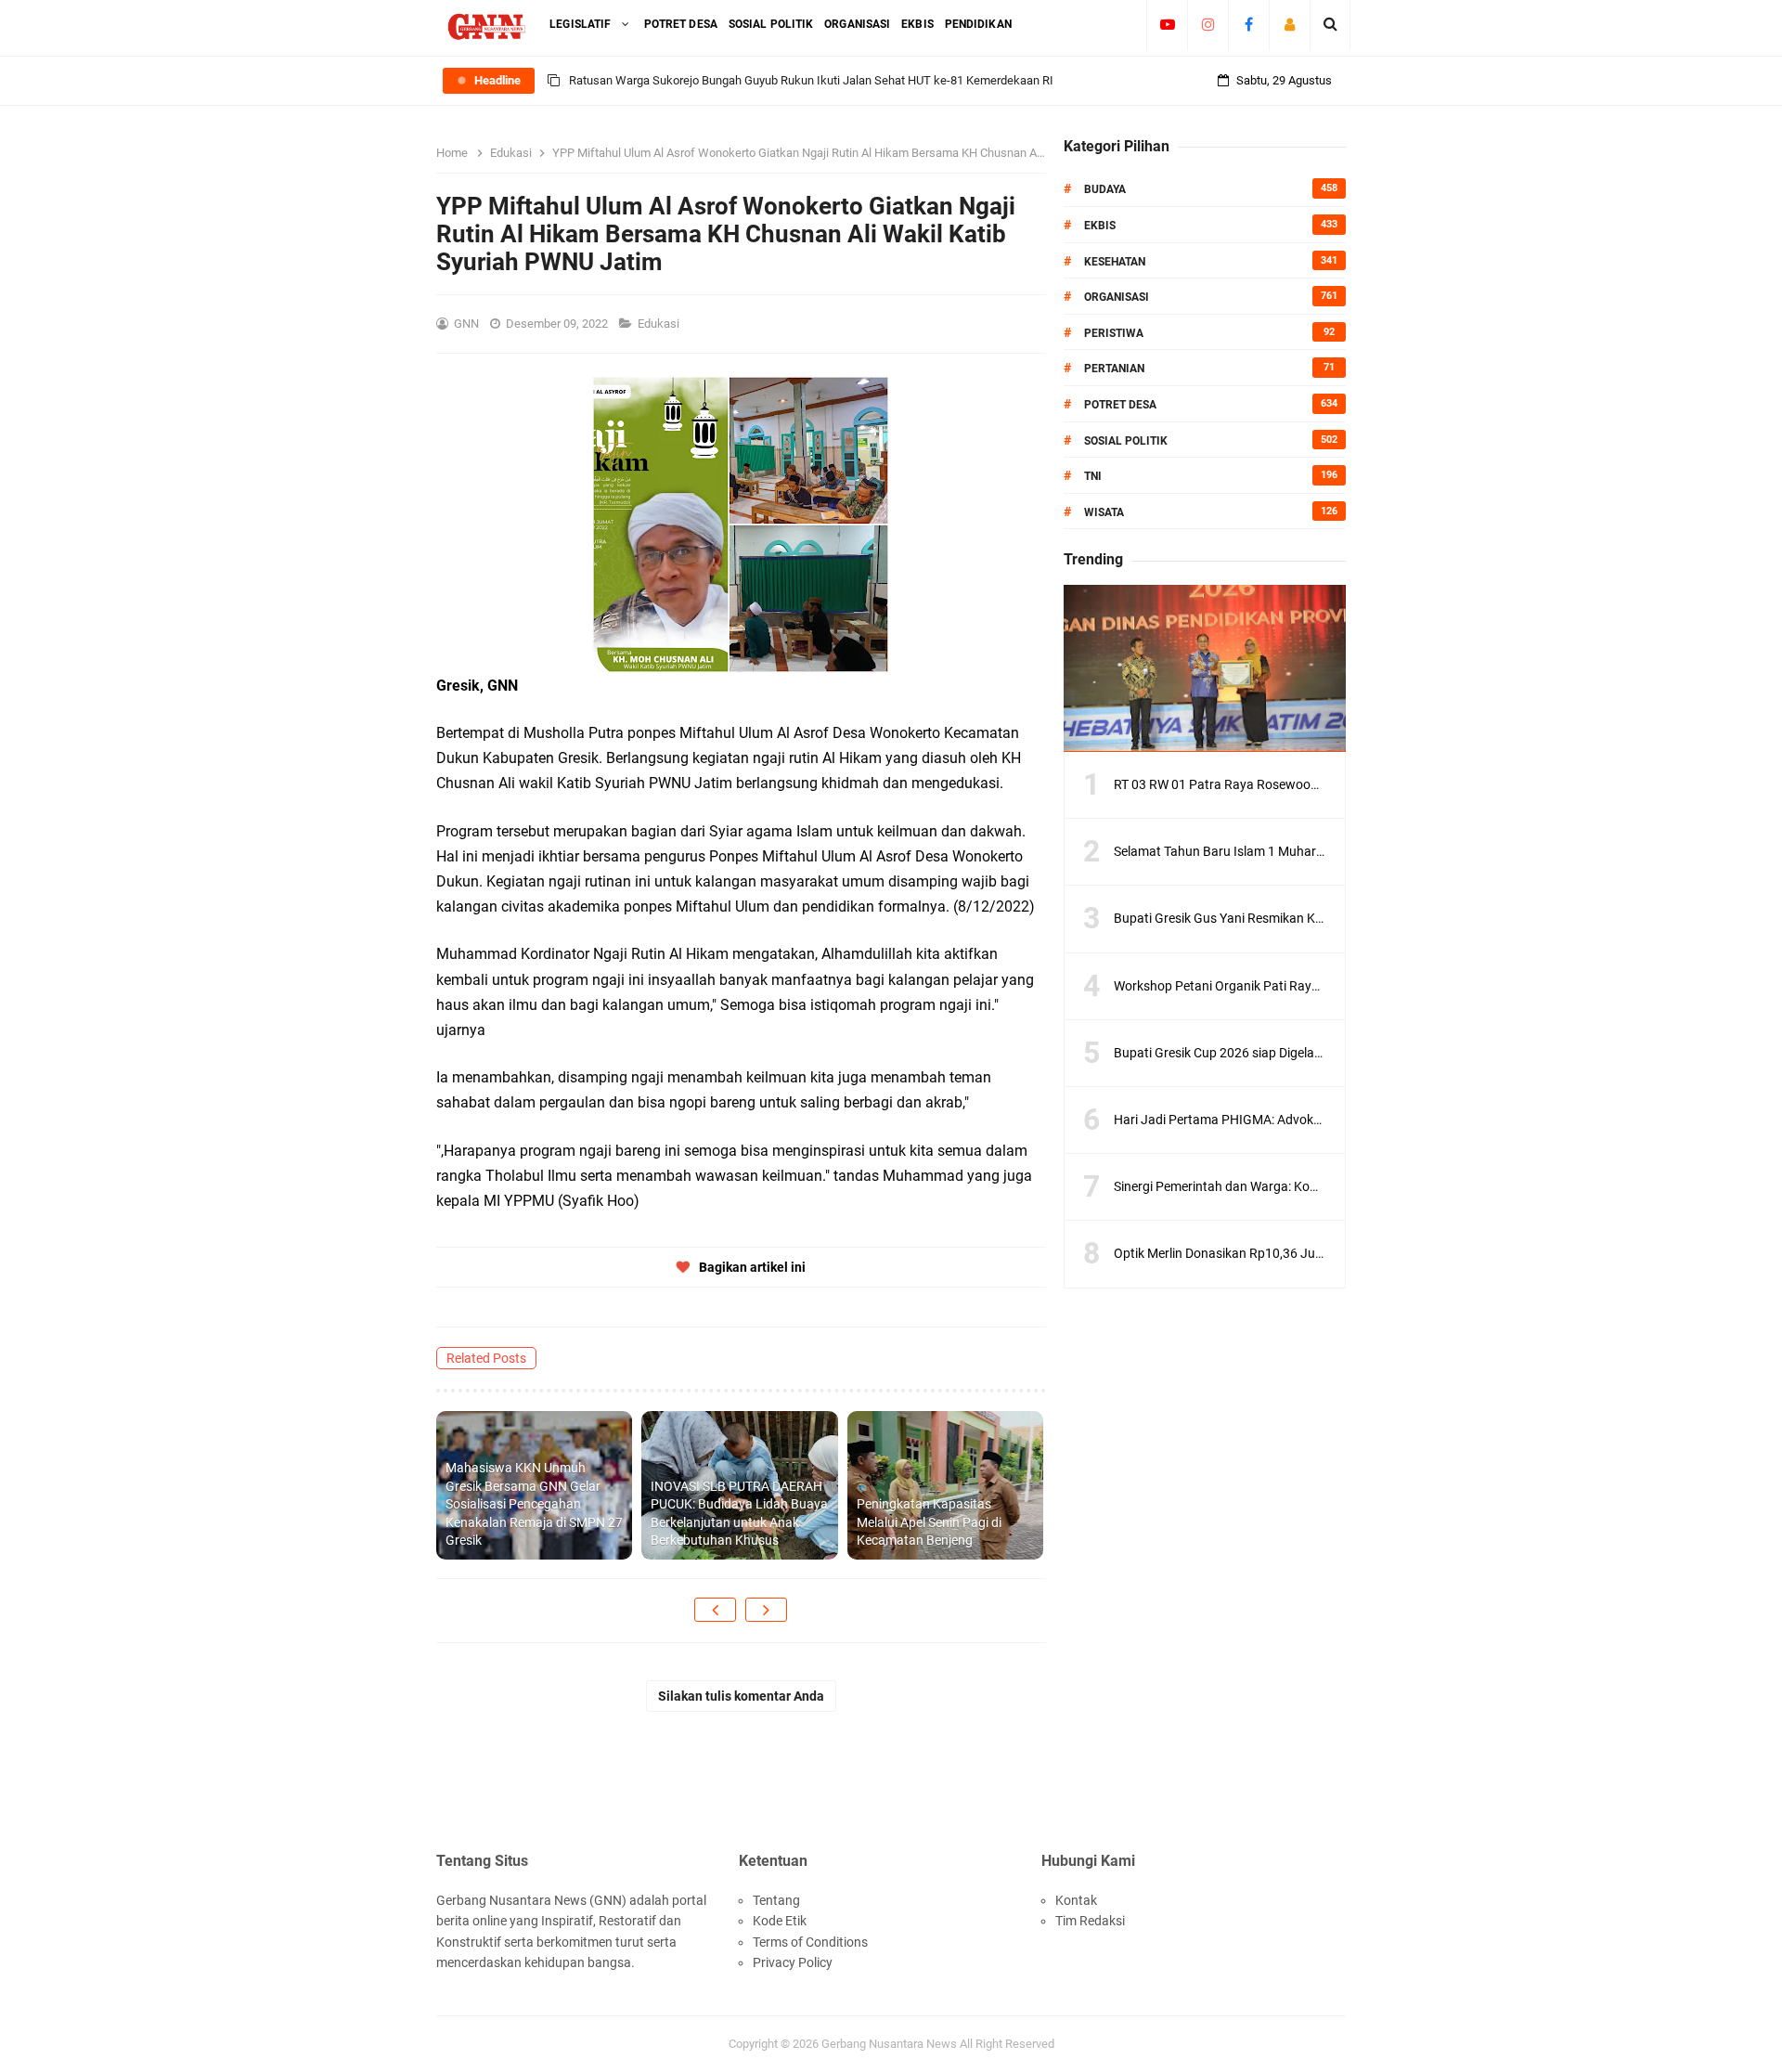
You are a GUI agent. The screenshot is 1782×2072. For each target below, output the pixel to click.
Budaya (1105, 189)
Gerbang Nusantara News (891, 2044)
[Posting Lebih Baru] (715, 1610)
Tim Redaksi (1090, 1921)
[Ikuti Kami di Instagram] (1208, 24)
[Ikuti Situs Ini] (1290, 24)
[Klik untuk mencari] (1330, 24)
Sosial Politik (1126, 441)
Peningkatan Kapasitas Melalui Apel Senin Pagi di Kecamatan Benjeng (929, 1522)
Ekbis (1100, 226)
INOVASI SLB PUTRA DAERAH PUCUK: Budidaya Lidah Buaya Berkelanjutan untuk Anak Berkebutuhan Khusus (739, 1514)
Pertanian (1114, 369)
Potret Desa (1120, 405)
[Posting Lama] (766, 1610)
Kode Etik (780, 1921)
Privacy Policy (793, 1962)
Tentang (776, 1900)
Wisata (1104, 512)
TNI (1093, 476)
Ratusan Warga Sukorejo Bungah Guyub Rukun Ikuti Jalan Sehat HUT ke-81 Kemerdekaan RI (811, 80)
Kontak (1076, 1900)
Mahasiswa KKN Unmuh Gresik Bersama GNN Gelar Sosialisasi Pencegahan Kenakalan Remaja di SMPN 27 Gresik (534, 1504)
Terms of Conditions (810, 1942)
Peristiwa (1114, 333)
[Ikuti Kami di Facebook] (1249, 24)
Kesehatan (1115, 262)
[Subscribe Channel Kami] (1167, 24)
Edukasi (660, 324)
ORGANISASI (1117, 297)
